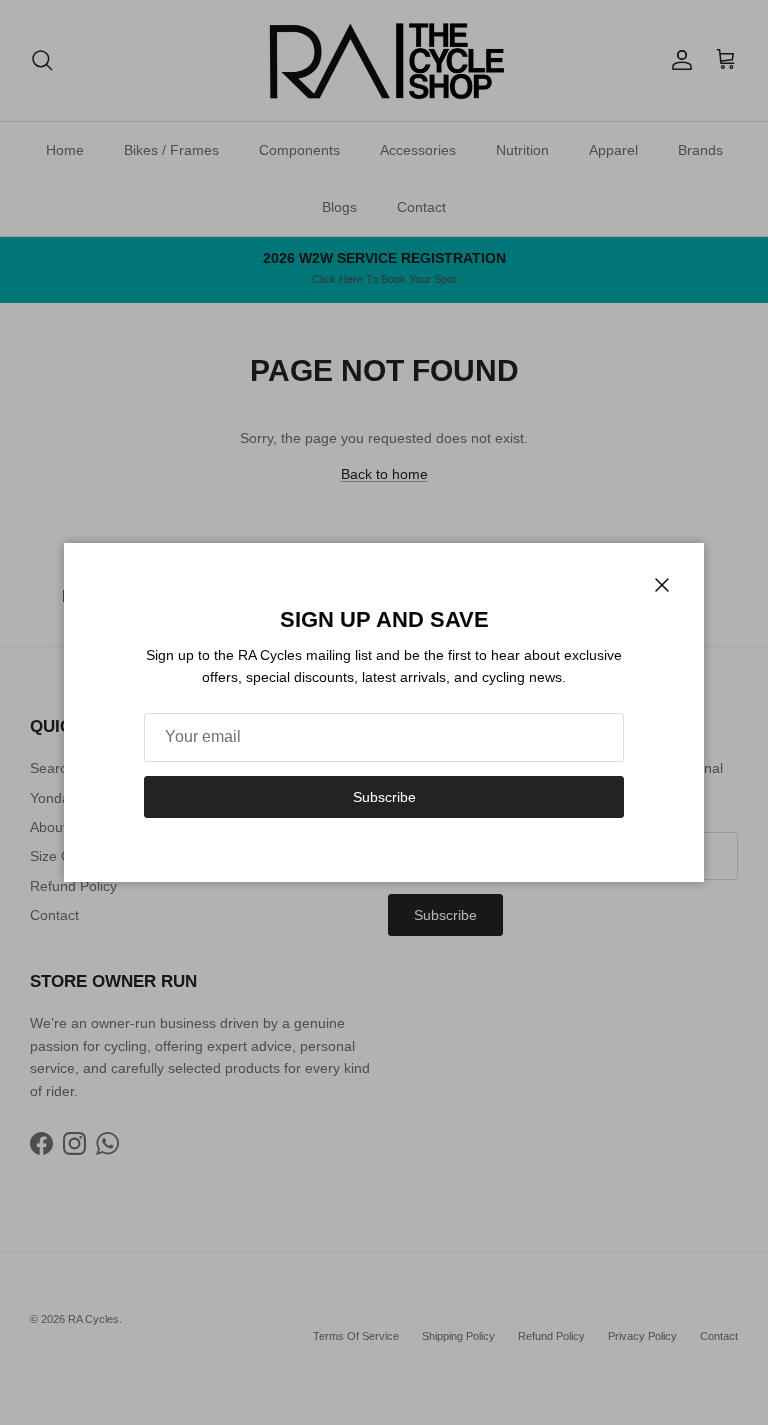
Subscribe (384, 797)
